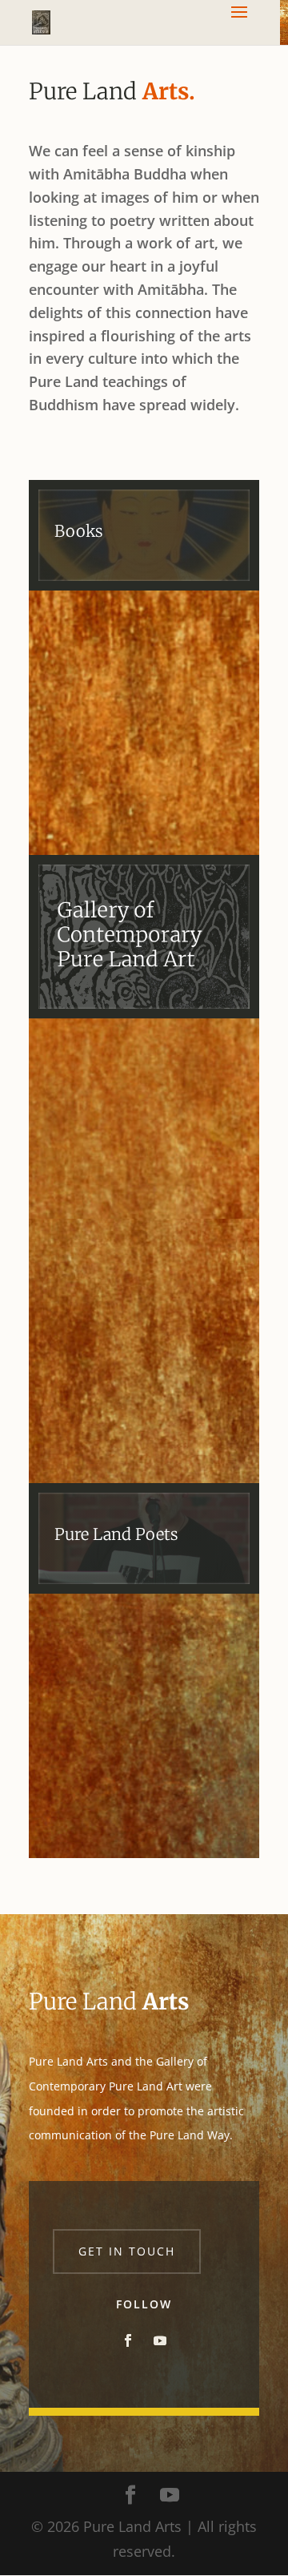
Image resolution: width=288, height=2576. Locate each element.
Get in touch (127, 2251)
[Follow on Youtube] (160, 2340)
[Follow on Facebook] (128, 2340)
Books (78, 531)
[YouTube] (170, 2496)
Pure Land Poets (116, 1534)
